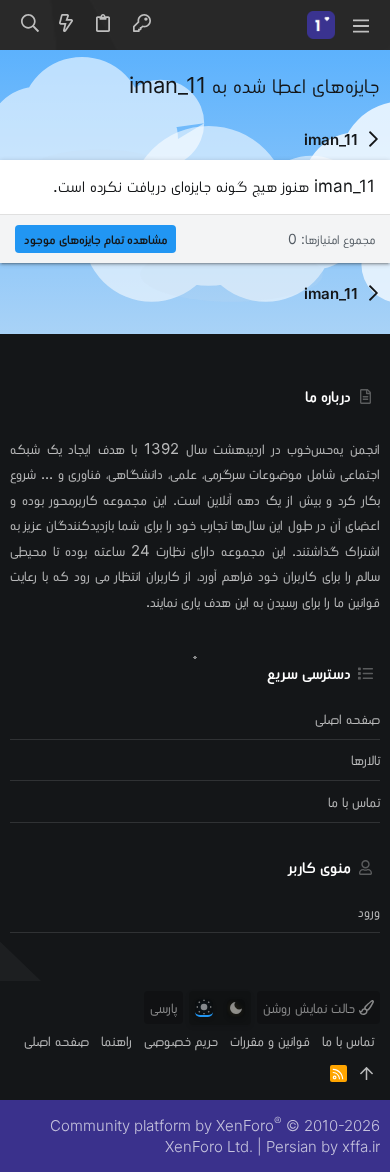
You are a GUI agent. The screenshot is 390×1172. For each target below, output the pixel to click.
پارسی (163, 1007)
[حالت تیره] (236, 1008)
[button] (360, 25)
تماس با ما (354, 801)
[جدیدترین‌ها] (66, 25)
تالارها (365, 759)
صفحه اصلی (347, 718)
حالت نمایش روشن (311, 1007)
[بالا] (366, 1073)
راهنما (116, 1040)
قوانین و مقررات (270, 1040)
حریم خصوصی (181, 1040)
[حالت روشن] (204, 1008)
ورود (369, 911)
